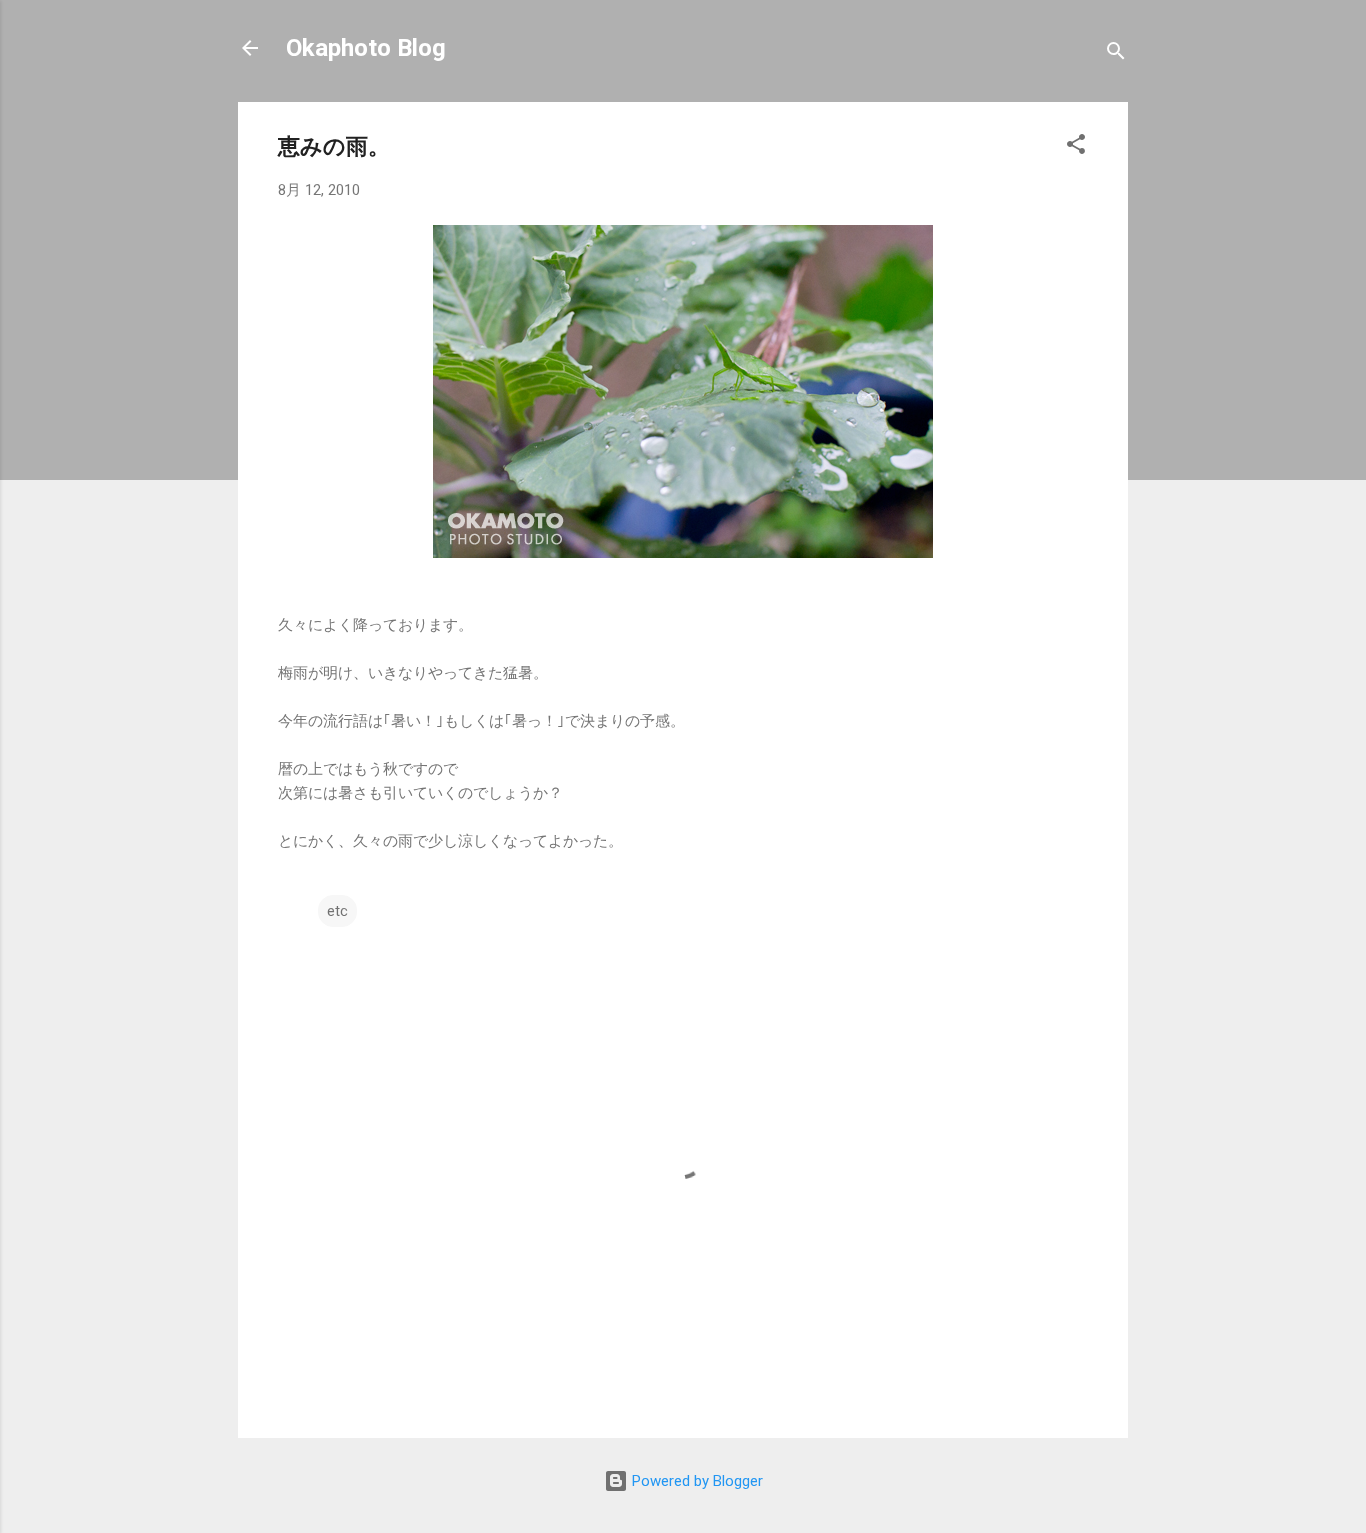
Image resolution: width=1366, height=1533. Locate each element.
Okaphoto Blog (366, 48)
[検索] (1116, 54)
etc (337, 911)
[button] (1076, 147)
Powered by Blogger (695, 1481)
